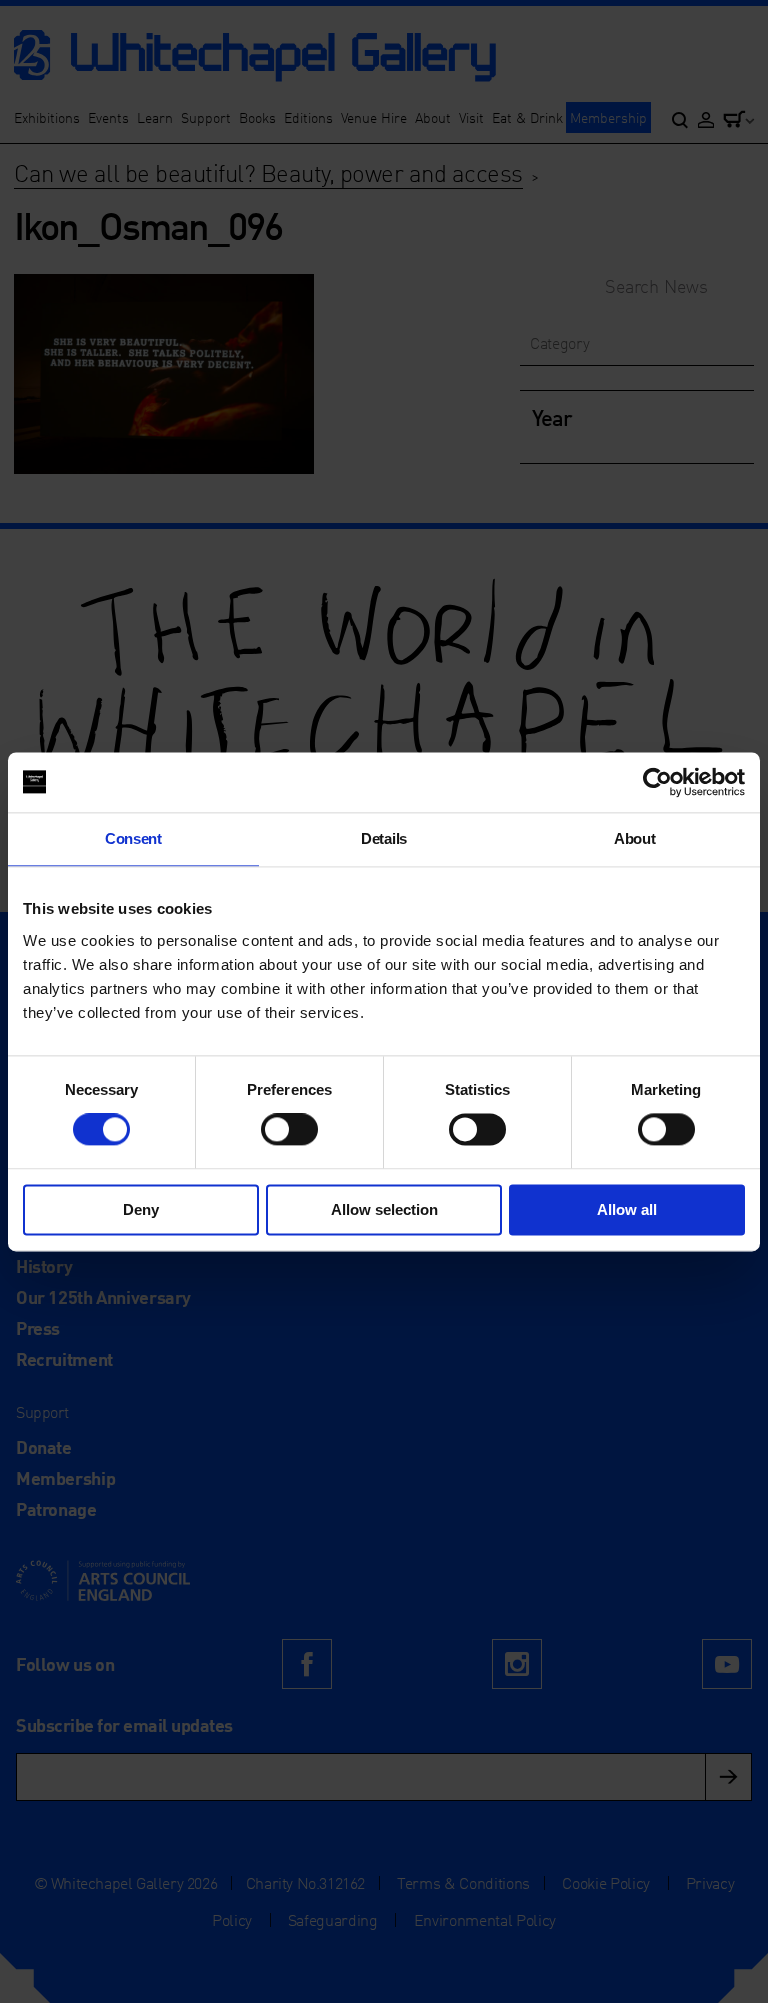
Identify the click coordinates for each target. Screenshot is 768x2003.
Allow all (627, 1209)
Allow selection (384, 1209)
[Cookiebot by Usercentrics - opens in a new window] (657, 782)
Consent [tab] (133, 838)
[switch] (289, 1130)
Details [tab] (384, 838)
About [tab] (634, 838)
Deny (141, 1209)
